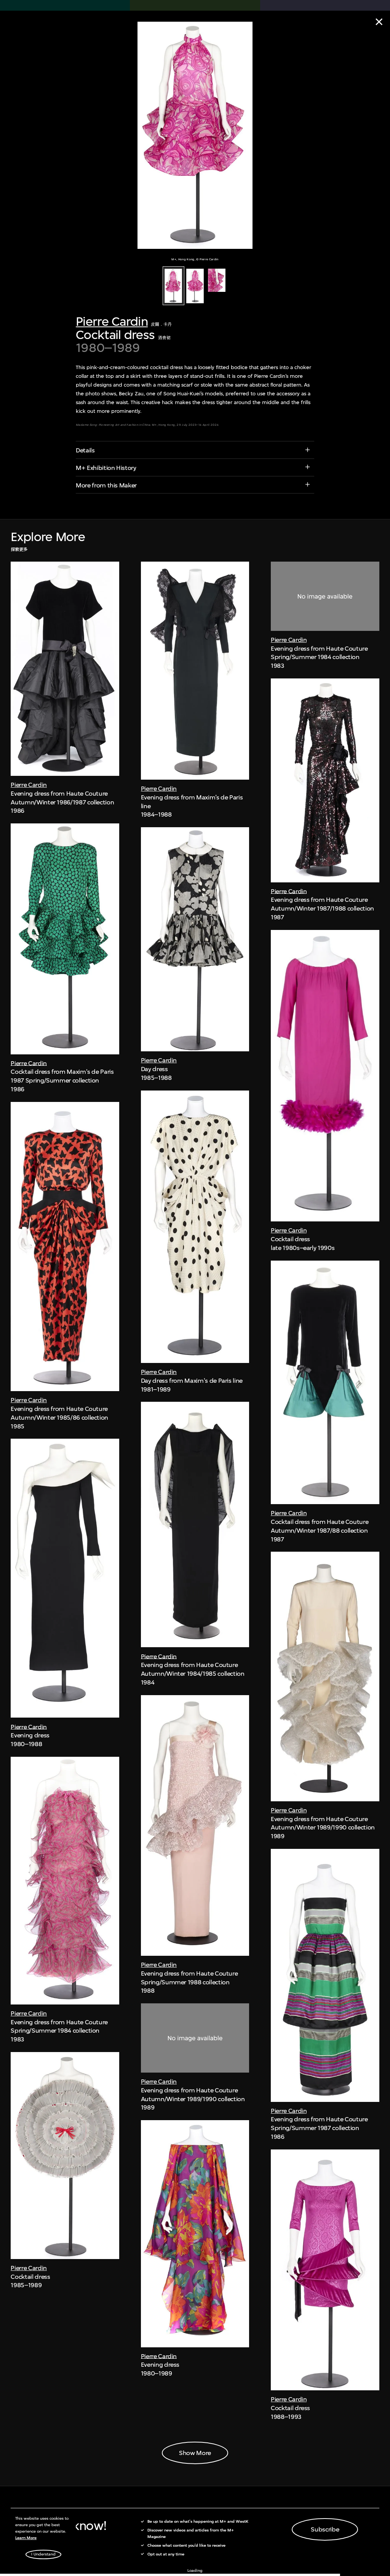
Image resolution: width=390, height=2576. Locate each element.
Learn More (26, 2538)
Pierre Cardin (112, 321)
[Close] (379, 22)
